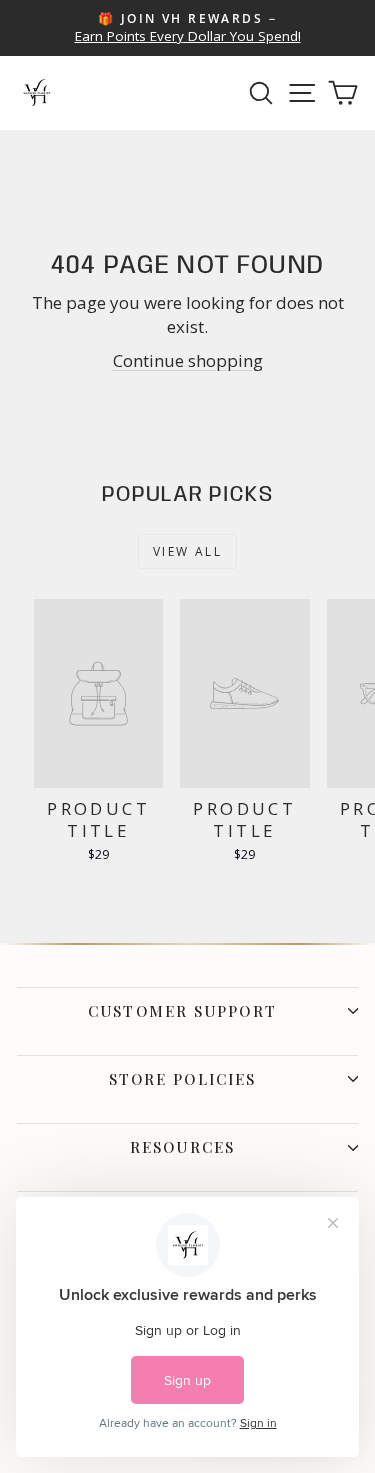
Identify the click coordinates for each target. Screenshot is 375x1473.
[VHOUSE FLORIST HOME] (37, 93)
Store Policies (182, 1079)
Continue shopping (188, 360)
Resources (182, 1147)
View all (187, 551)
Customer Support (182, 1011)
